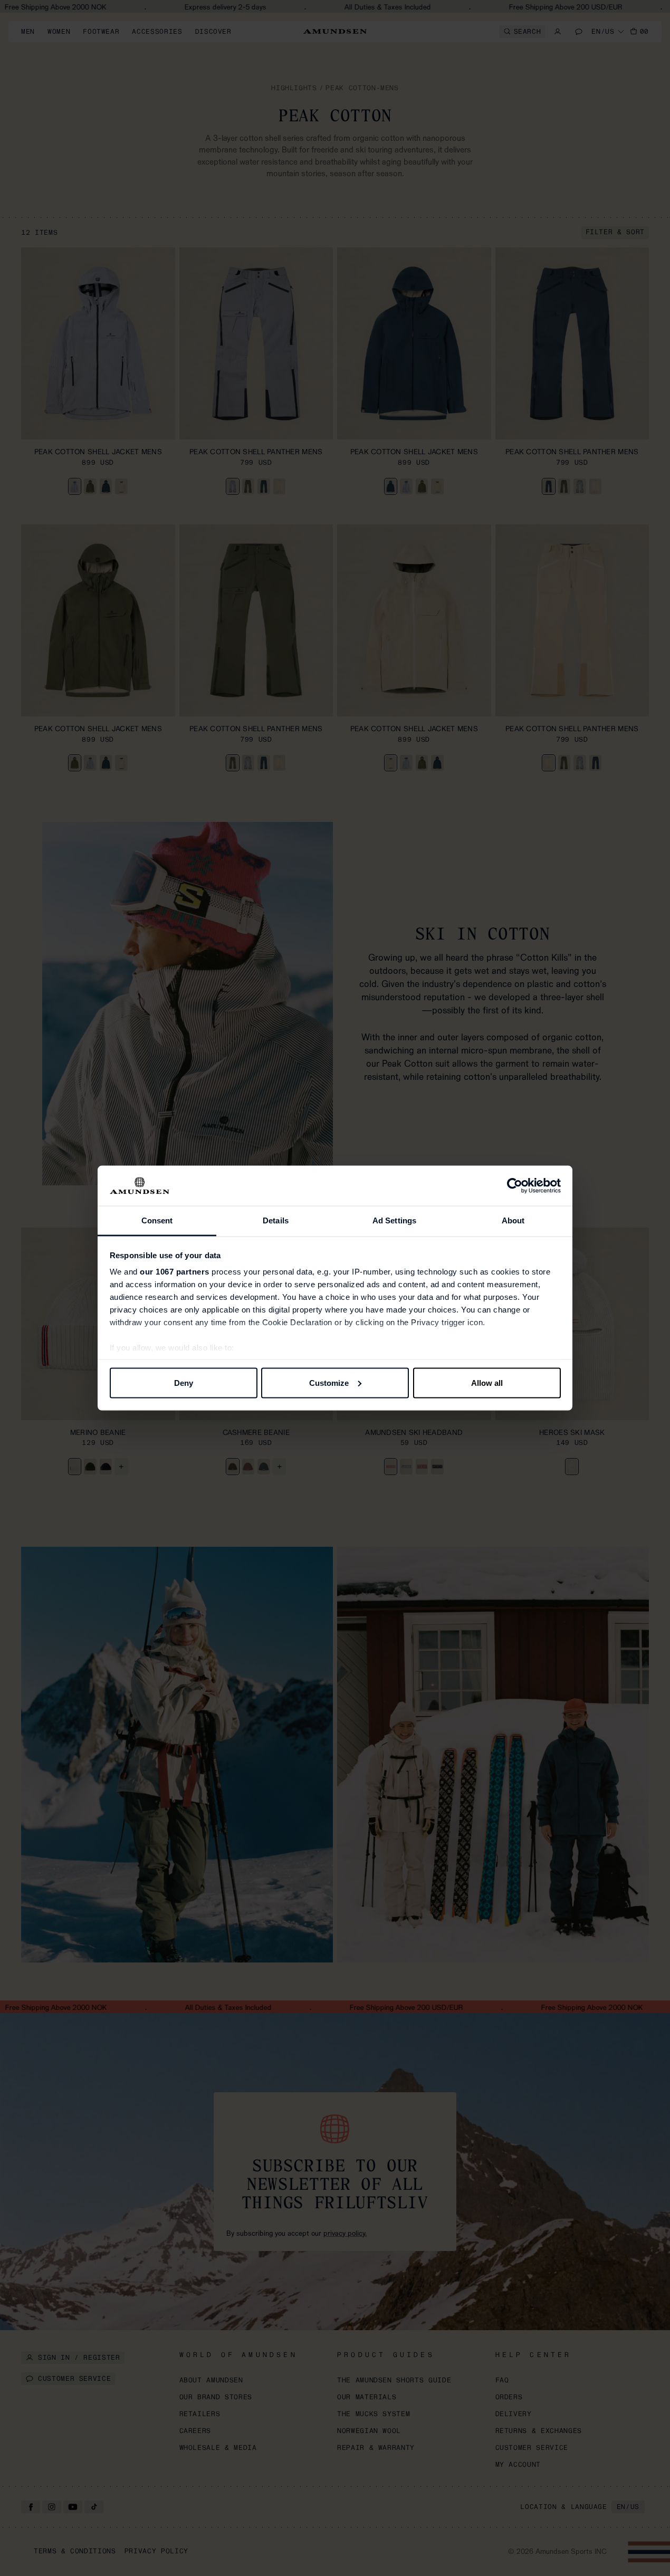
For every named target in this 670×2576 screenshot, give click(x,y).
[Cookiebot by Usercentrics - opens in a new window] (515, 1186)
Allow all (487, 1382)
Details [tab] (276, 1220)
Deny (184, 1382)
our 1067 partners (175, 1272)
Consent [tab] (157, 1220)
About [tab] (513, 1220)
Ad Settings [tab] (394, 1220)
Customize (329, 1382)
